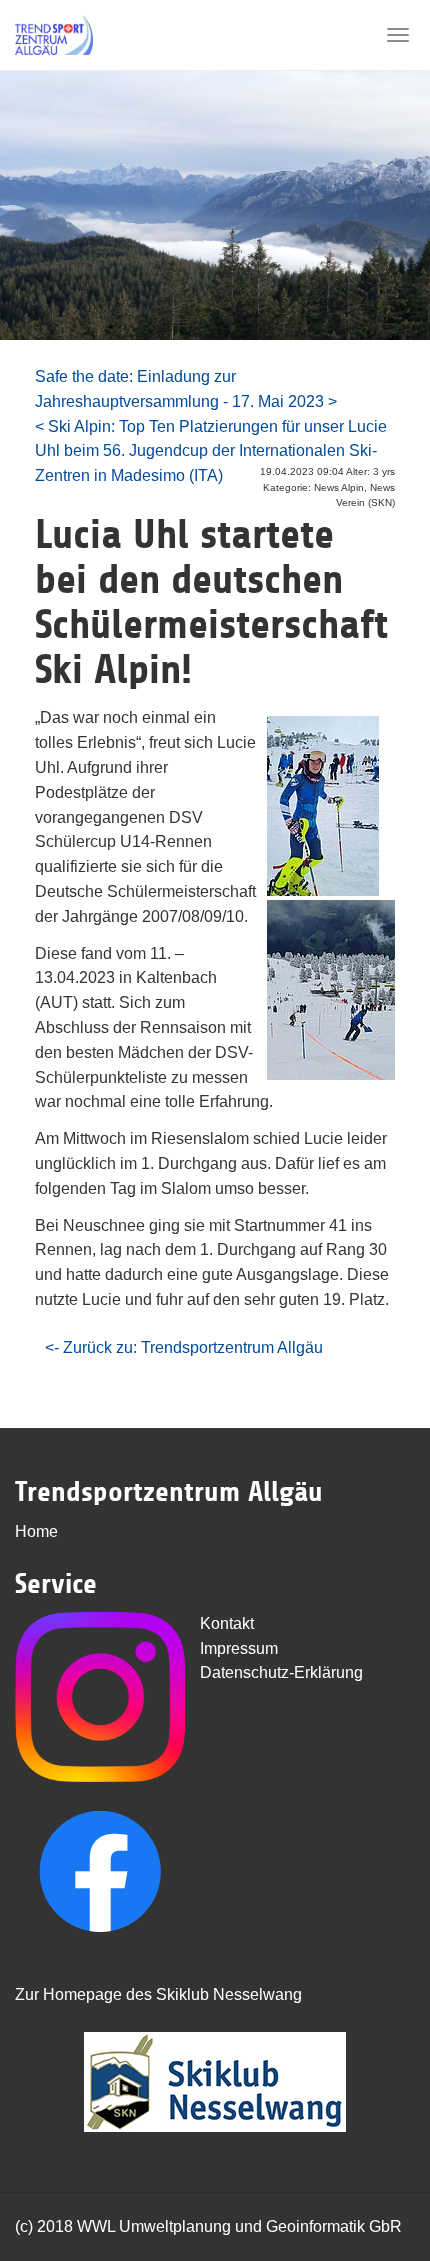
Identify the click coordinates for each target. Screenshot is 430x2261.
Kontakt (227, 1623)
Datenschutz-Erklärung (281, 1672)
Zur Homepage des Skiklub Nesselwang (158, 1994)
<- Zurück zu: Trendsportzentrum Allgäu (184, 1347)
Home (36, 1531)
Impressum (239, 1648)
